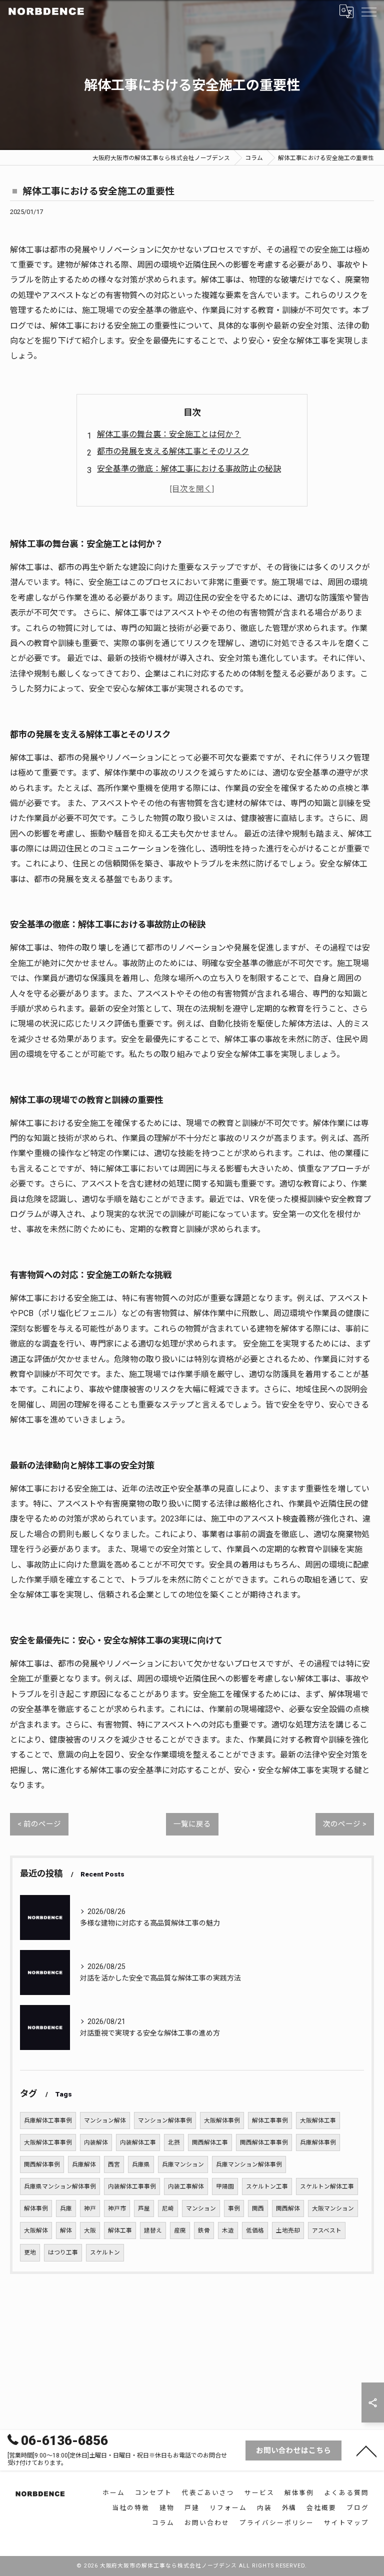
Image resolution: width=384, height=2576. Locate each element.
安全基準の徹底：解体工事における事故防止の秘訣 (189, 469)
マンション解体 (105, 2120)
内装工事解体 (186, 2186)
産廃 (180, 2230)
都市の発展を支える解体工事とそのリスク (173, 451)
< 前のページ (39, 1824)
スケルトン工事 (267, 2186)
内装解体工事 (138, 2142)
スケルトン (105, 2252)
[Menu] (368, 11)
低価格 (255, 2230)
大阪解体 (36, 2230)
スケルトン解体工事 (327, 2186)
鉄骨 (204, 2230)
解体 (66, 2230)
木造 (228, 2230)
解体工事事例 (270, 2120)
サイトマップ (346, 2523)
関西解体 (288, 2208)
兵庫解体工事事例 (48, 2120)
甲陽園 (225, 2186)
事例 (234, 2208)
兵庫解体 (84, 2164)
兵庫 (66, 2208)
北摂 (174, 2142)
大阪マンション (333, 2208)
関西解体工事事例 (264, 2142)
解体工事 (120, 2230)
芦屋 (144, 2208)
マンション (201, 2208)
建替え (153, 2230)
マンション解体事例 (165, 2120)
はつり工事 (63, 2252)
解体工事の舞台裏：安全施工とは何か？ (169, 434)
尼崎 (168, 2208)
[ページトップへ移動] (366, 2450)
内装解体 (96, 2142)
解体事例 (36, 2208)
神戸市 (117, 2208)
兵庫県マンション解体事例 (60, 2186)
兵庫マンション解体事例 (249, 2164)
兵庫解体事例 (318, 2142)
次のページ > (345, 1824)
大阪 (90, 2230)
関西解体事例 (42, 2164)
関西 (258, 2208)
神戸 (90, 2208)
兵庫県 (141, 2164)
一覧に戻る (192, 1824)
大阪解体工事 (318, 2120)
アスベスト (327, 2230)
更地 (30, 2252)
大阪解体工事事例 (48, 2142)
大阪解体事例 (222, 2120)
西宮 (114, 2164)
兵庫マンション (183, 2164)
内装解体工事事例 (132, 2186)
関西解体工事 (210, 2142)
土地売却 (288, 2230)
